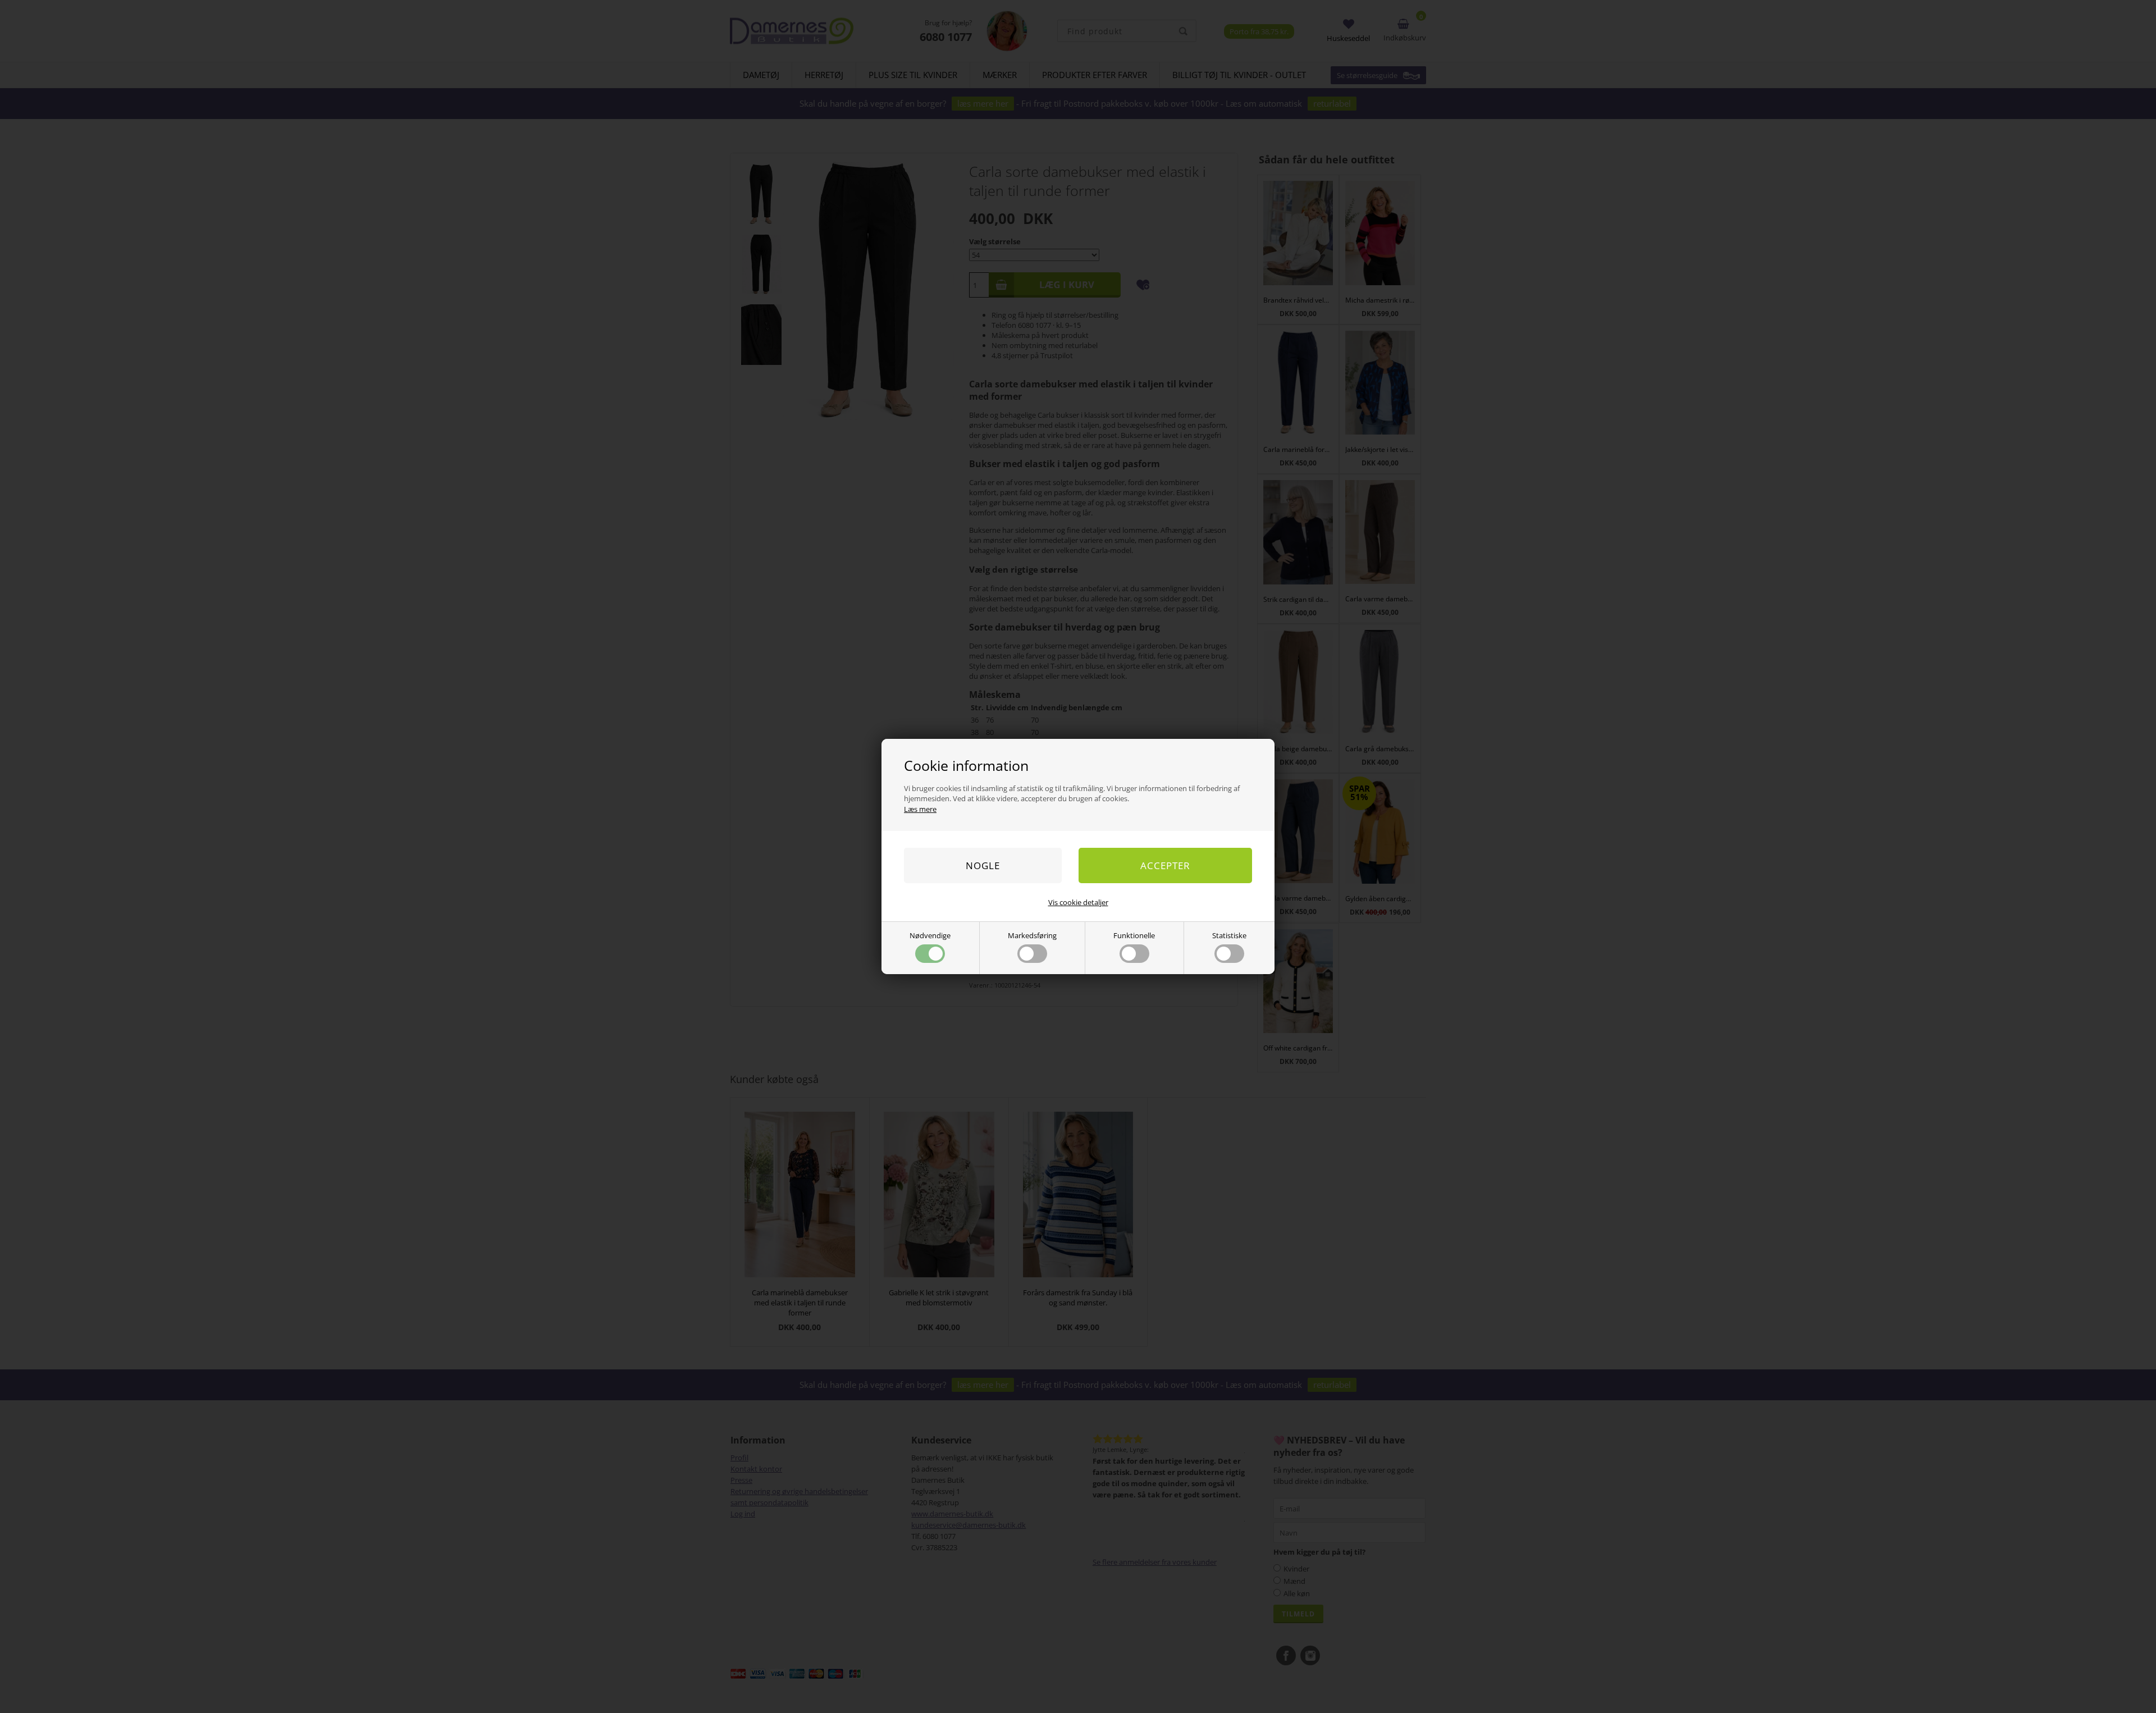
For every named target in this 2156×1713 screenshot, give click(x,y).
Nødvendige (930, 935)
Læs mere (920, 809)
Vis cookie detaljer (1078, 902)
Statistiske (1229, 935)
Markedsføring (1032, 935)
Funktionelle (1134, 935)
